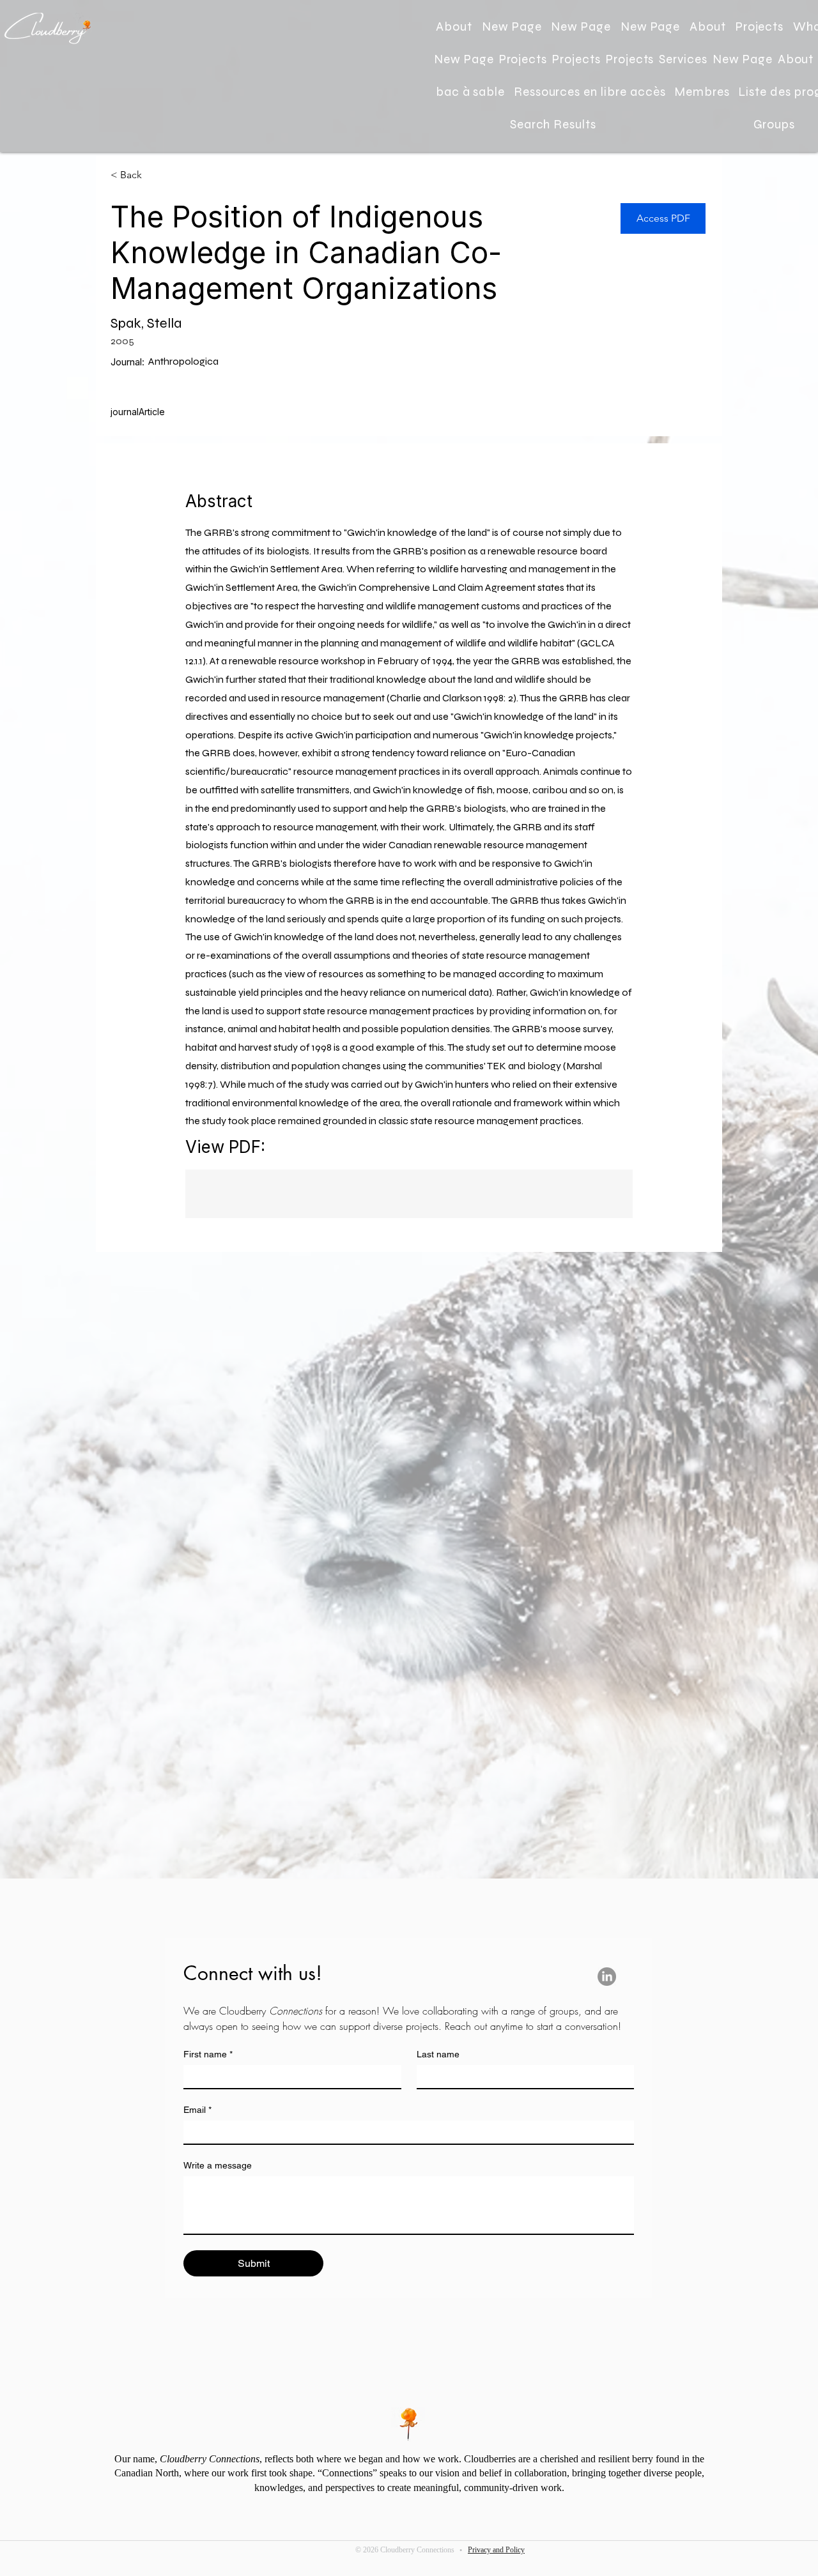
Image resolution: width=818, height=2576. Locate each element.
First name (208, 2054)
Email (197, 2110)
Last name (438, 2054)
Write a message (218, 2165)
